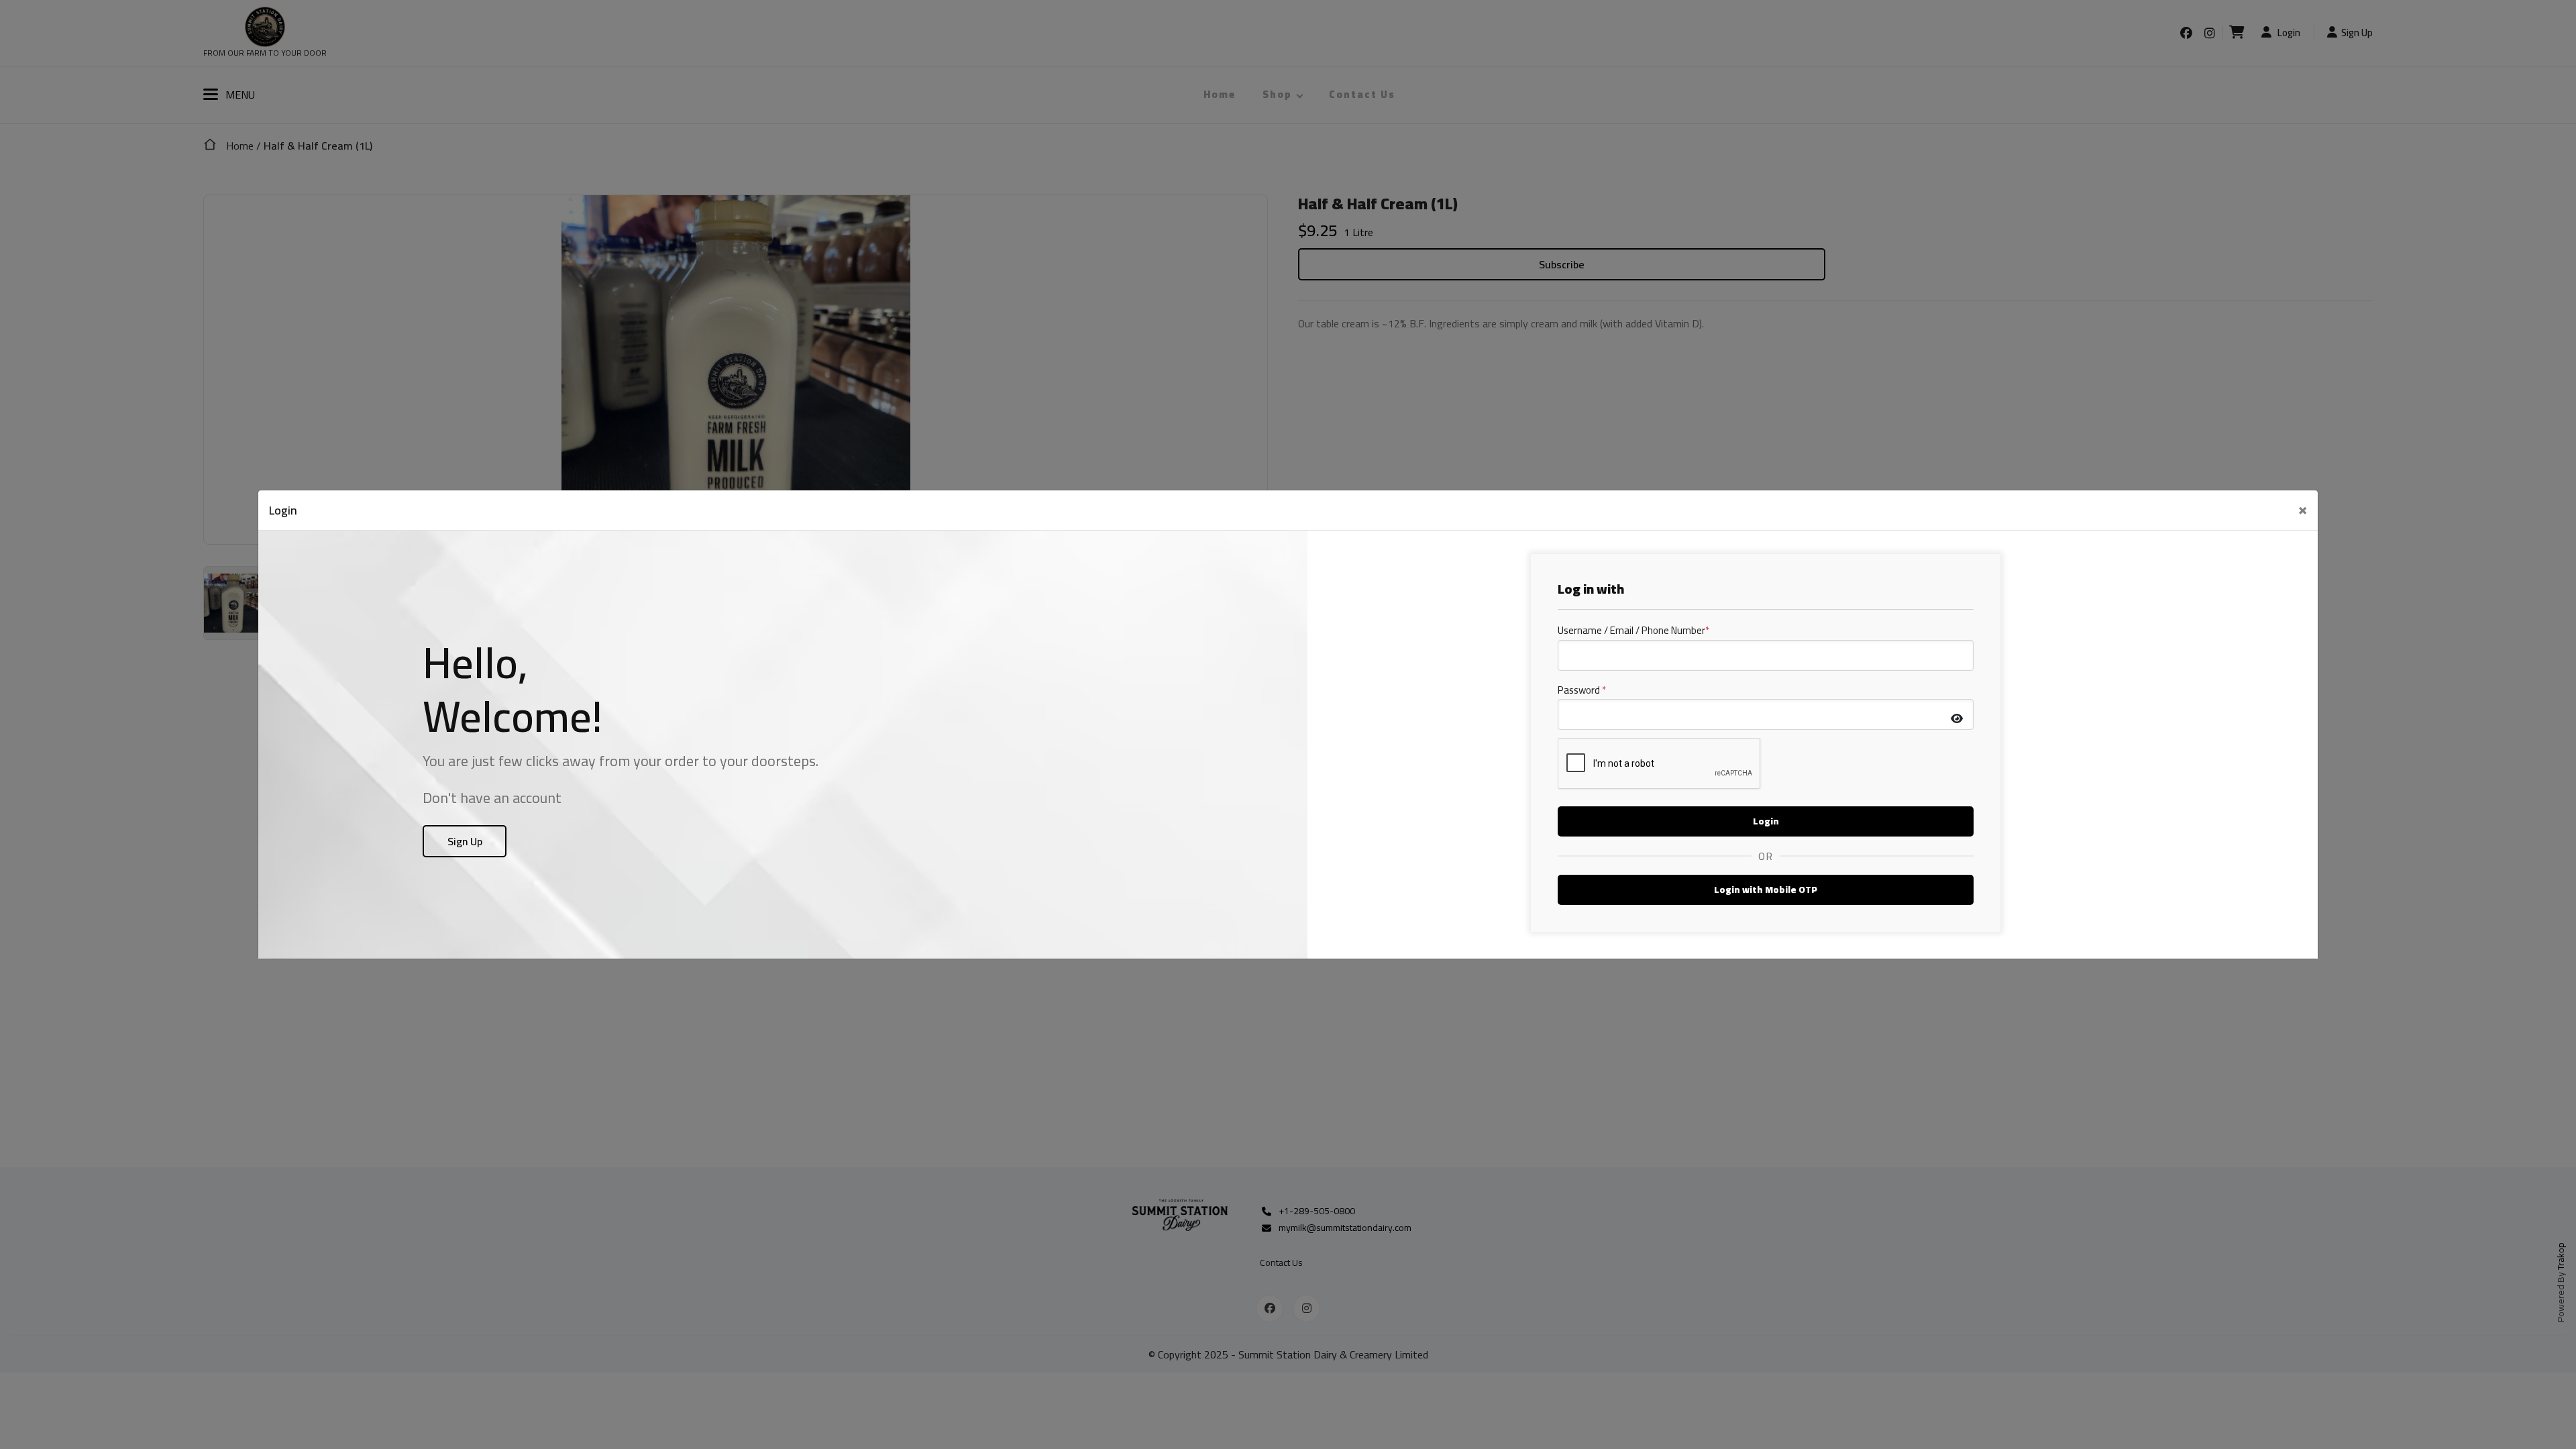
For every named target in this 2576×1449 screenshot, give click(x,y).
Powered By (2561, 1282)
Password (1582, 691)
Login (1766, 821)
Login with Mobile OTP (1766, 890)
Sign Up (465, 841)
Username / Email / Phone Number (1633, 631)
